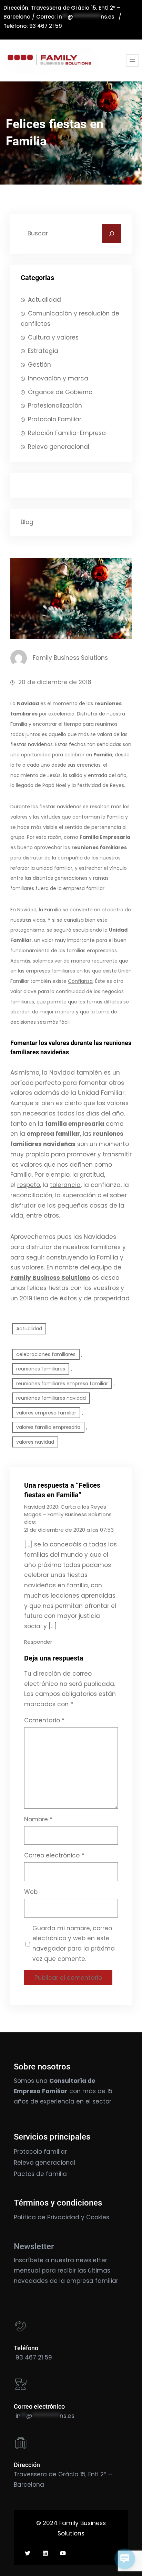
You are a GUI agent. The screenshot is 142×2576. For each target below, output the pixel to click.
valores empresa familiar (46, 1413)
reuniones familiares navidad (51, 1398)
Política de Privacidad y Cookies (62, 2217)
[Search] (112, 234)
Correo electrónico (54, 1855)
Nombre (38, 1819)
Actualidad (44, 300)
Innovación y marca (58, 378)
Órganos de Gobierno (60, 392)
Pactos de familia (40, 2174)
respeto (29, 1185)
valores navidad (35, 1442)
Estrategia (43, 351)
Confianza (80, 981)
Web (31, 1892)
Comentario (44, 1720)
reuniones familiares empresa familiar (62, 1384)
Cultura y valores (53, 337)
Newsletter (34, 2246)
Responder (38, 1642)
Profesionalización (55, 406)
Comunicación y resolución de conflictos (70, 319)
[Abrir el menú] (132, 60)
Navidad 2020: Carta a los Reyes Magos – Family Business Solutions (68, 1511)
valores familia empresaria (48, 1427)
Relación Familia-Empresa (67, 433)
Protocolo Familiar (55, 419)
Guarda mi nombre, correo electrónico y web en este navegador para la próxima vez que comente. (74, 1944)
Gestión (39, 365)
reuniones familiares (41, 1369)
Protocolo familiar (40, 2152)
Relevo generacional (59, 447)
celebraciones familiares (46, 1354)
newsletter (92, 2260)
